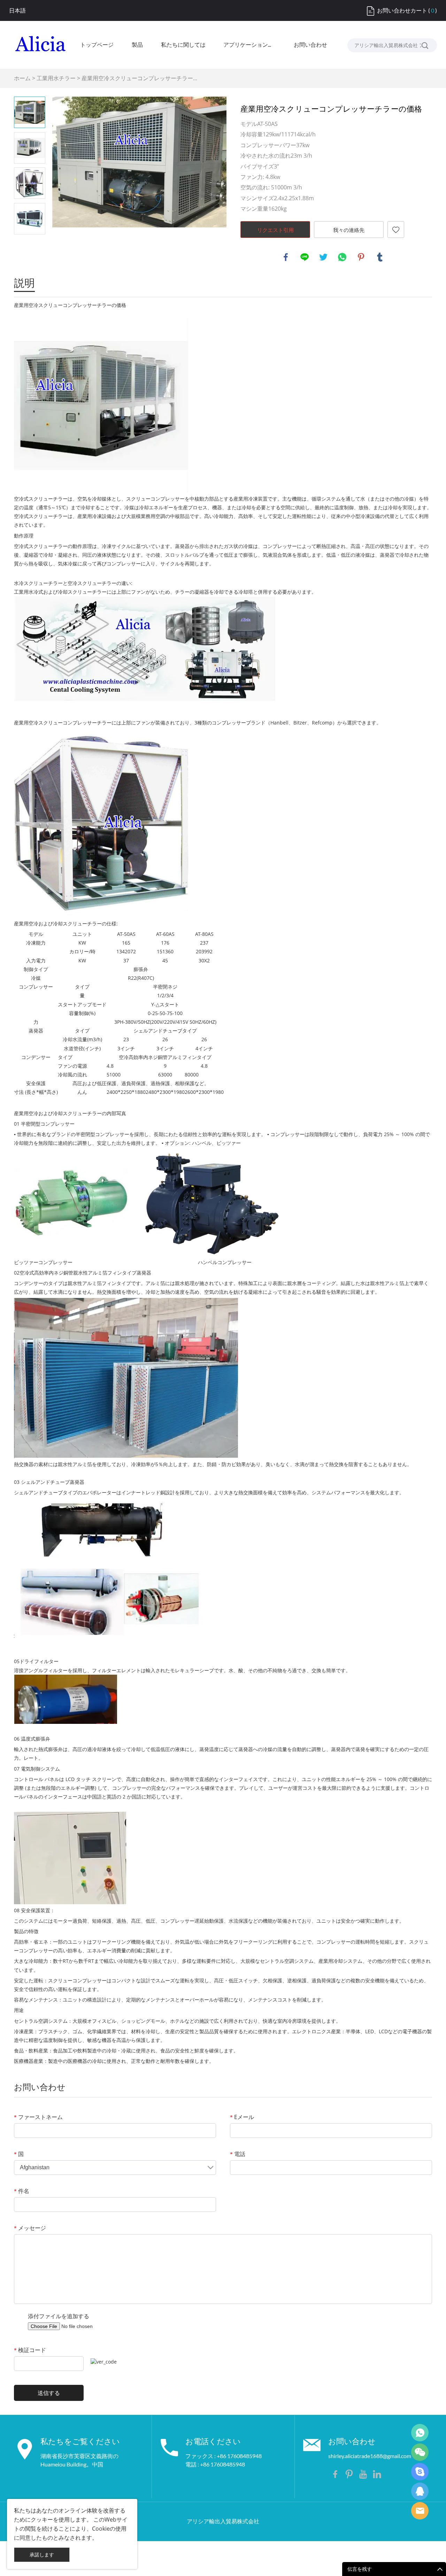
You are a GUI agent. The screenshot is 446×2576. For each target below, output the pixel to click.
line (305, 257)
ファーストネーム (38, 2117)
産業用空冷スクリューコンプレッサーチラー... (139, 78)
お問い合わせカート (402, 10)
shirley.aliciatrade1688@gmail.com (370, 2456)
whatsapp (342, 257)
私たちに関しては (183, 45)
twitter (323, 257)
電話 (238, 2154)
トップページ (97, 45)
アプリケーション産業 (249, 45)
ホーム (22, 78)
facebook (286, 257)
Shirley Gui (420, 2433)
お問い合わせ (310, 45)
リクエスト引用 (275, 230)
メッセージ (30, 2228)
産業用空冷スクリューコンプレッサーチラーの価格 (70, 305)
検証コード (30, 2350)
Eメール (242, 2117)
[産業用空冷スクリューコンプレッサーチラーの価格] (139, 162)
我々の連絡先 (349, 230)
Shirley (420, 2491)
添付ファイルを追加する (59, 2316)
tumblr (380, 257)
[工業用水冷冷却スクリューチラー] (145, 648)
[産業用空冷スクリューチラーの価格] (101, 822)
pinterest (361, 257)
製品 (137, 45)
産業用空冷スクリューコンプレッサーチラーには (68, 723)
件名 (22, 2191)
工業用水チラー (56, 78)
